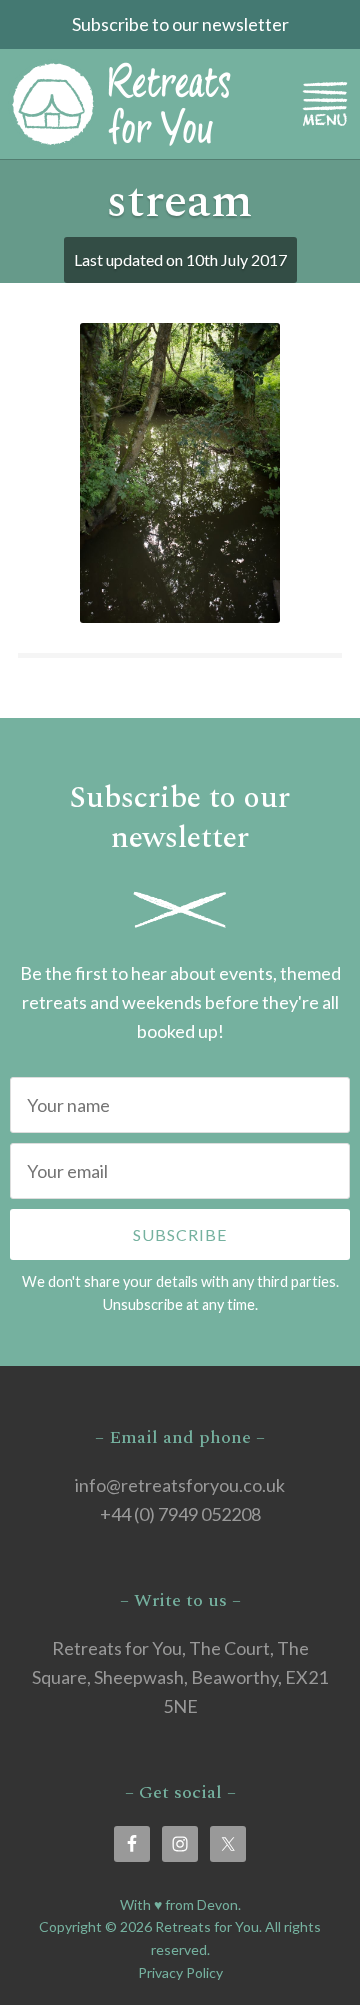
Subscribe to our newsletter (180, 24)
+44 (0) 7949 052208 (180, 1514)
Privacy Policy (180, 1972)
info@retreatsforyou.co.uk (180, 1485)
